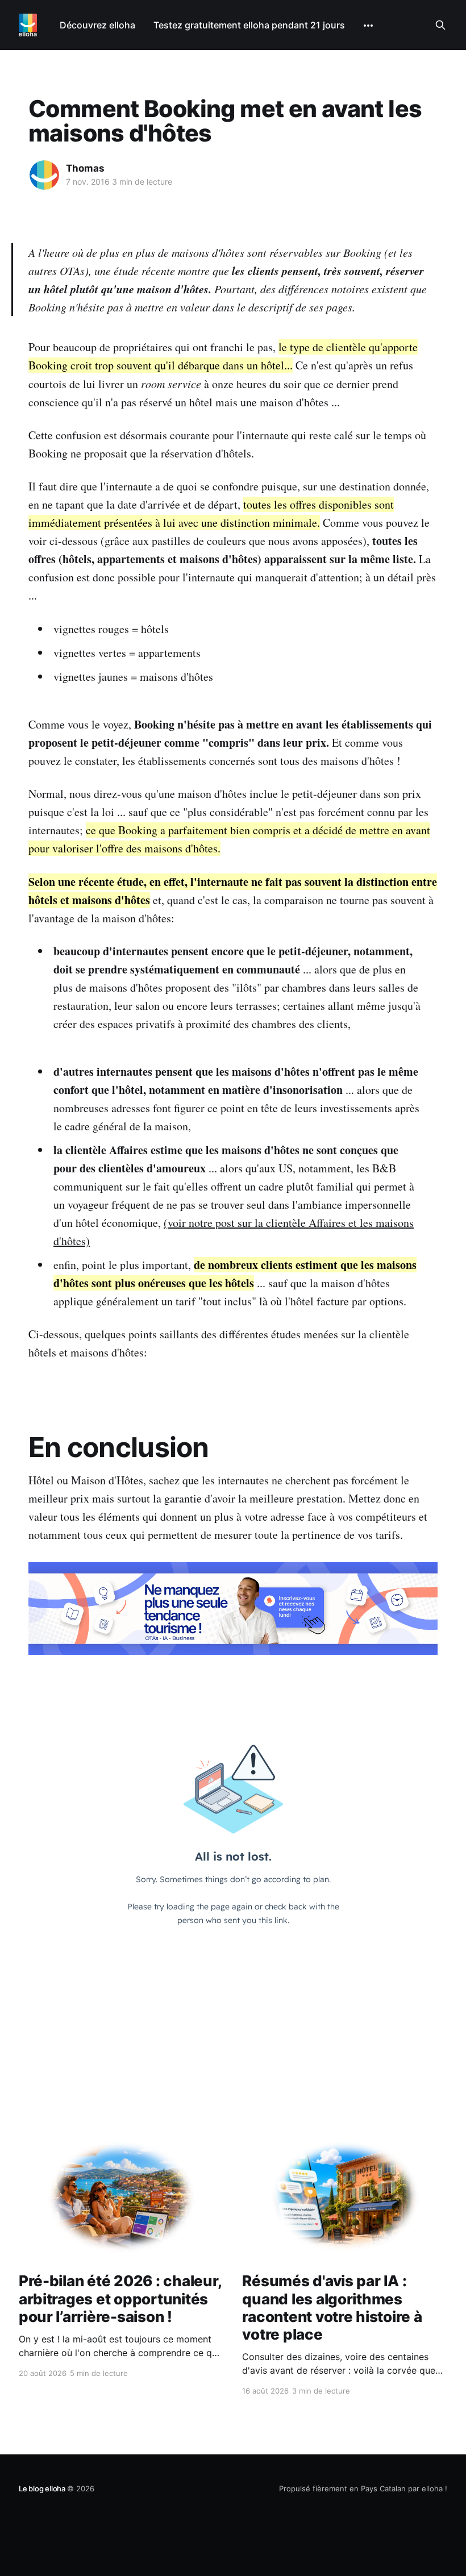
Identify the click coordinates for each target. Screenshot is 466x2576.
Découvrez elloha (97, 25)
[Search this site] (440, 25)
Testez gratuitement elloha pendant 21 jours (249, 25)
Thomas (85, 168)
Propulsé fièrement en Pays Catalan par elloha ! (363, 2488)
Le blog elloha (43, 2488)
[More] (368, 26)
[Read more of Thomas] (44, 175)
